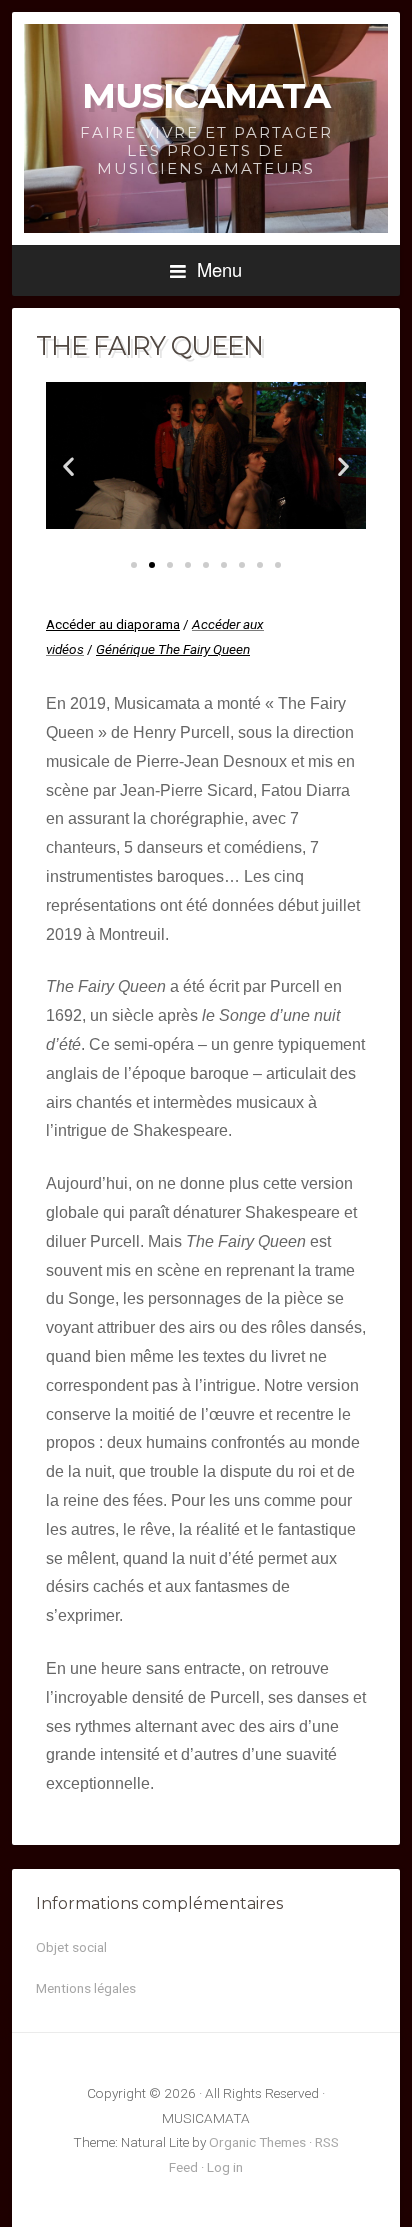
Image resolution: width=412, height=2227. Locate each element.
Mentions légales (86, 1988)
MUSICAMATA (206, 95)
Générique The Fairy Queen (173, 649)
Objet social (71, 1947)
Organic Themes (257, 2142)
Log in (225, 2167)
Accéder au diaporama (113, 624)
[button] (68, 466)
